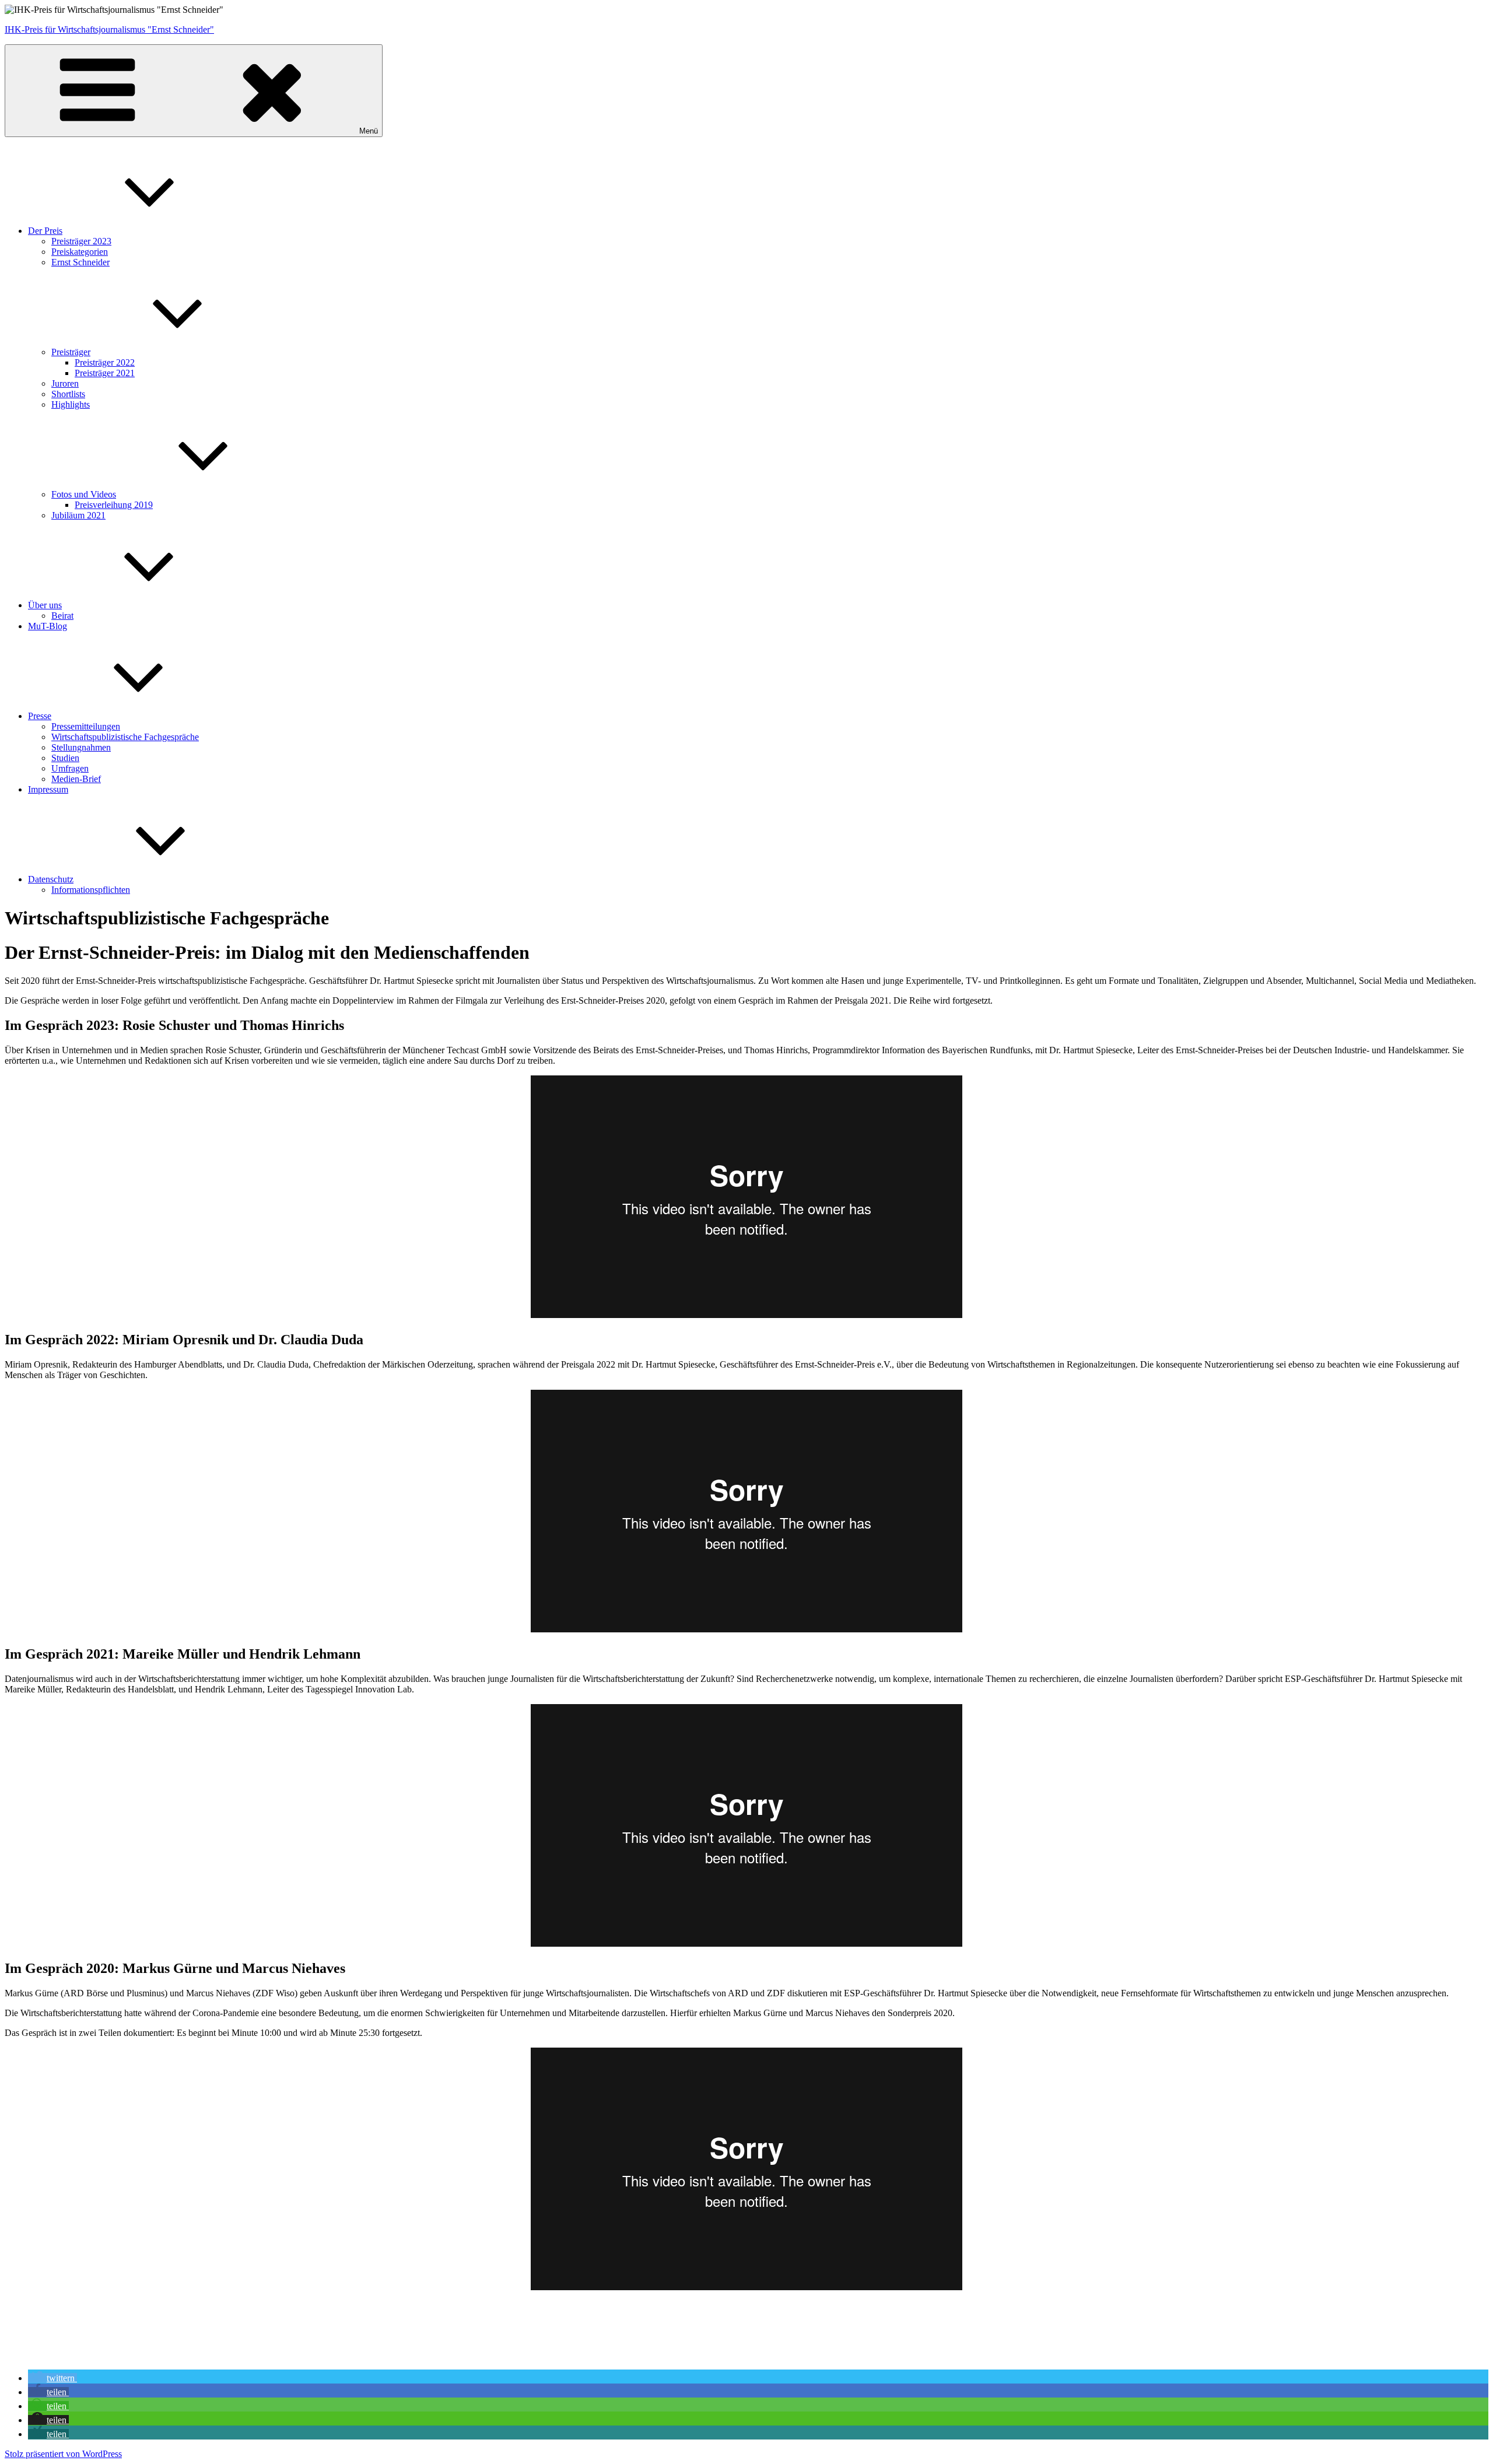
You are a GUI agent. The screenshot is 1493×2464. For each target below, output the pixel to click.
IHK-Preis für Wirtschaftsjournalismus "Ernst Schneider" (109, 29)
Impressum (48, 789)
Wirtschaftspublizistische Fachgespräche (125, 737)
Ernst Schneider (80, 262)
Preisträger (71, 352)
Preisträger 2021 (105, 373)
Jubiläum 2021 (78, 515)
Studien (65, 758)
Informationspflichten (91, 890)
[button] (52, 2378)
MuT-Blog (48, 626)
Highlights (71, 404)
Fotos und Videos (84, 494)
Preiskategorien (80, 252)
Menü (369, 131)
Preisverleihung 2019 (114, 505)
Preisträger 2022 (105, 362)
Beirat (62, 616)
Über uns (45, 605)
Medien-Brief (76, 779)
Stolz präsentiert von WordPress (63, 2454)
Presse (40, 716)
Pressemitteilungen (86, 726)
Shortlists (68, 394)
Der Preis (45, 231)
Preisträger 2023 (81, 241)
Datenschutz (51, 879)
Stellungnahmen (81, 747)
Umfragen (70, 768)
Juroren (65, 383)
